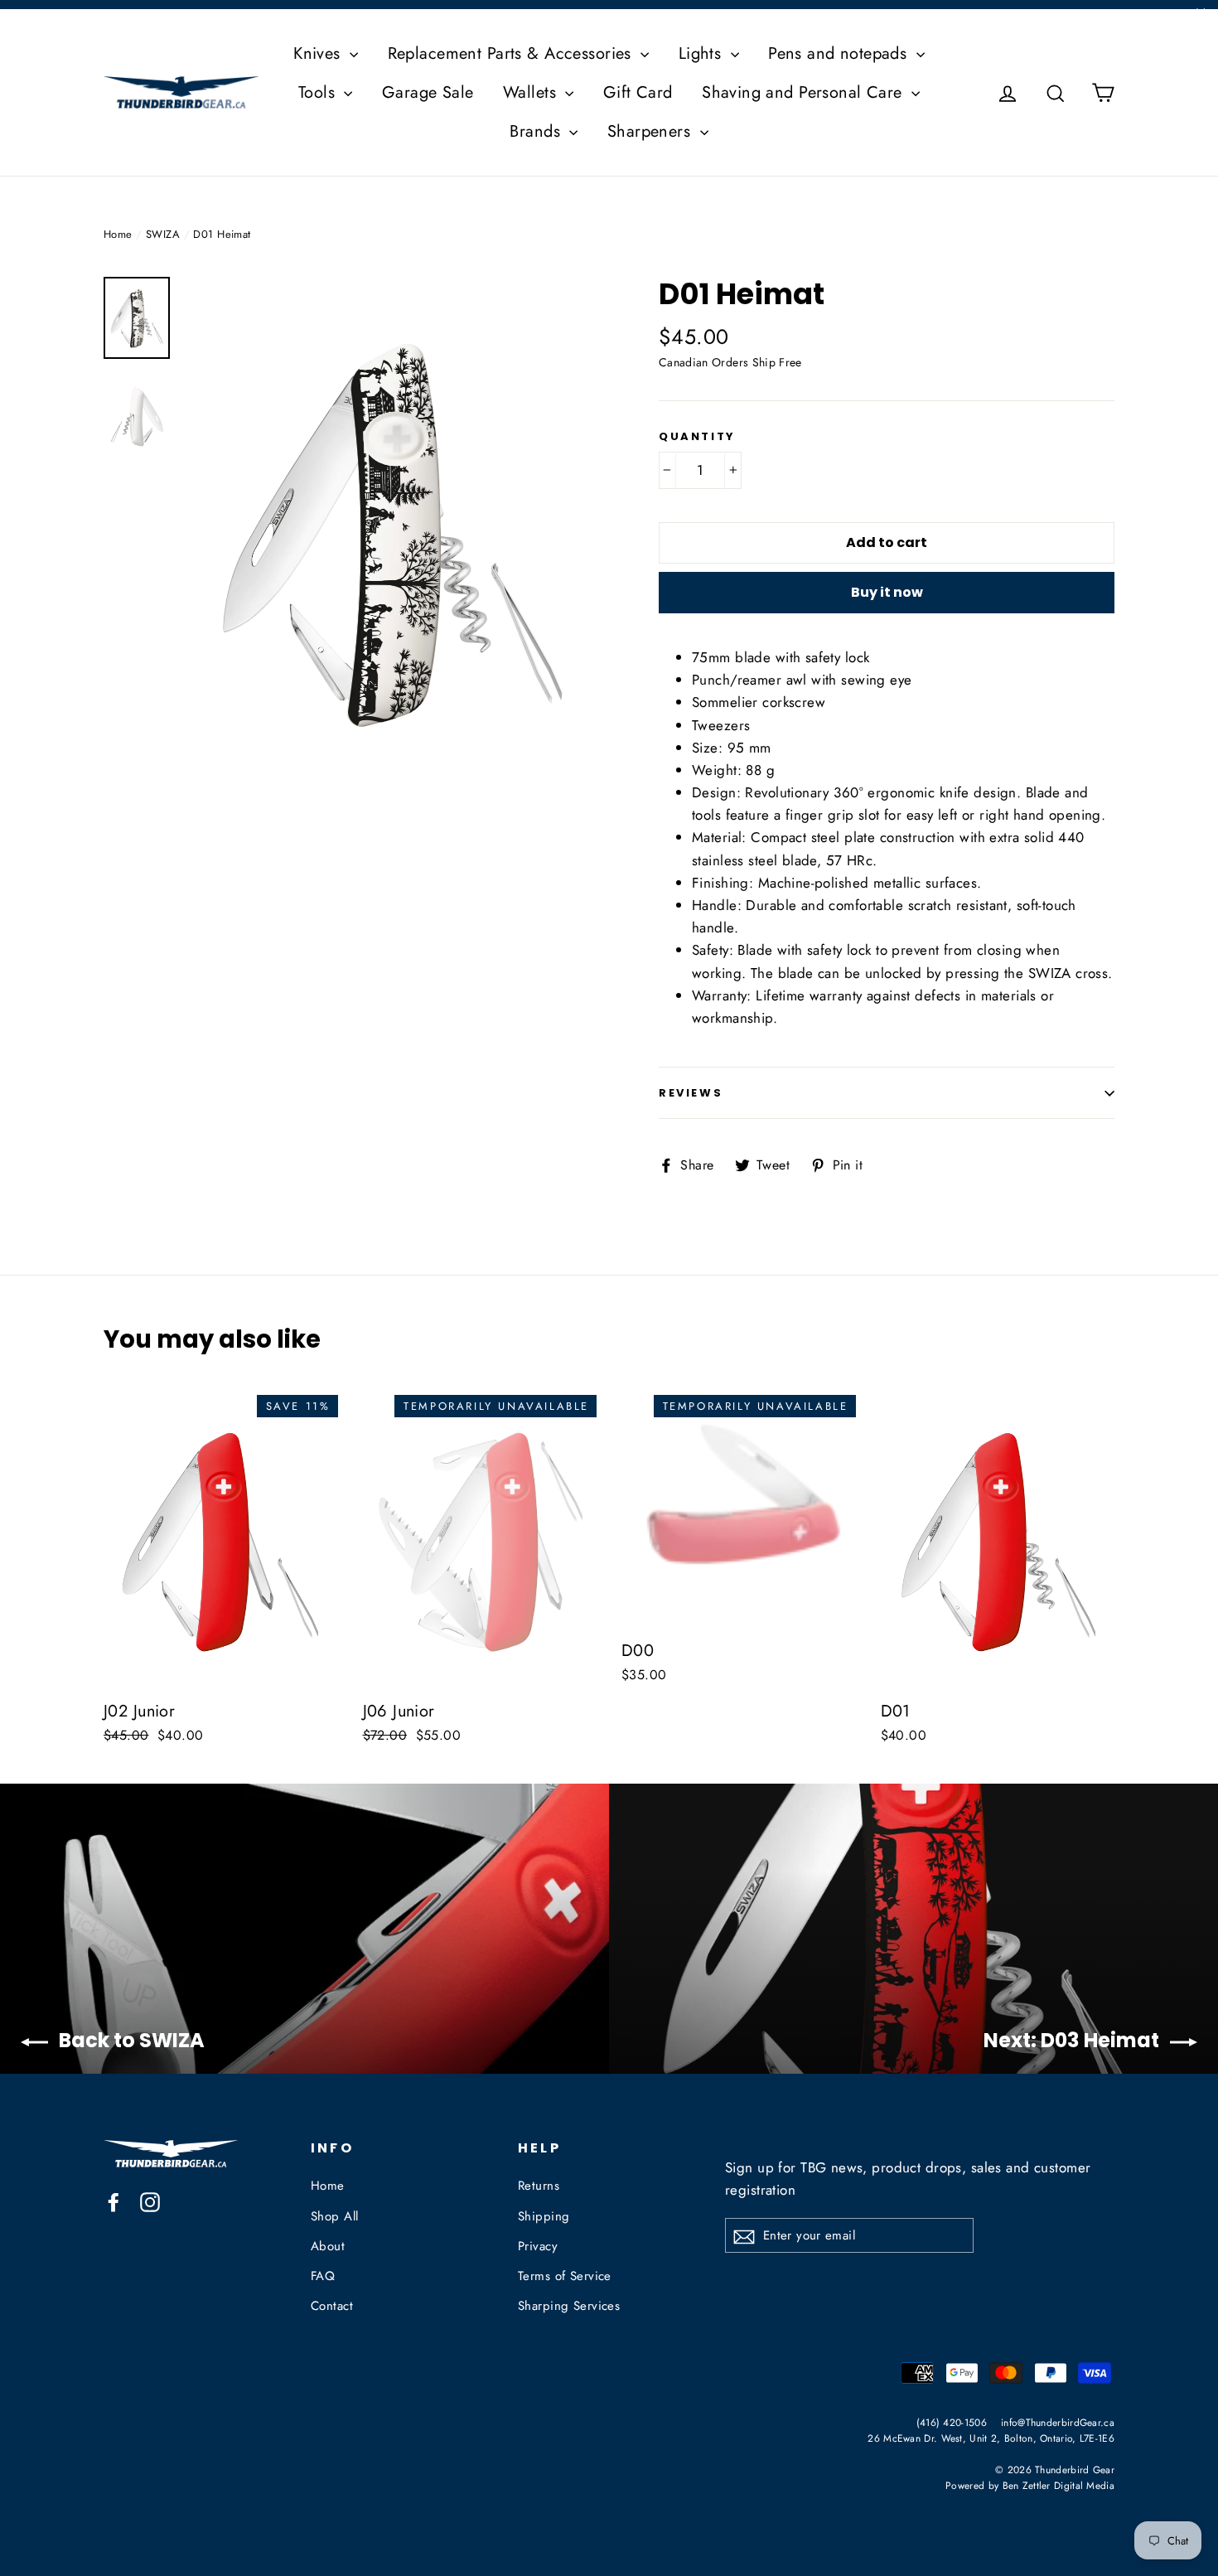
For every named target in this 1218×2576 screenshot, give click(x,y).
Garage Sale (428, 92)
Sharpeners (652, 131)
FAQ (323, 2276)
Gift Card (638, 92)
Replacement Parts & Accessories (512, 53)
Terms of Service (565, 2276)
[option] (391, 535)
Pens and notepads (840, 53)
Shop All (334, 2216)
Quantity (697, 437)
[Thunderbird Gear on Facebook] (114, 2201)
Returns (539, 2186)
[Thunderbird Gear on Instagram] (150, 2201)
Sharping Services (569, 2306)
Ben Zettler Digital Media (1059, 2485)
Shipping (544, 2216)
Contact (332, 2306)
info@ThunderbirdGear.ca (1058, 2422)
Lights (703, 53)
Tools (319, 92)
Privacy (538, 2246)
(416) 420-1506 (952, 2422)
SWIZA (163, 234)
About (328, 2246)
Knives (319, 53)
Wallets (532, 92)
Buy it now (887, 592)
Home (118, 234)
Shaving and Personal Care (805, 92)
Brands (537, 131)
